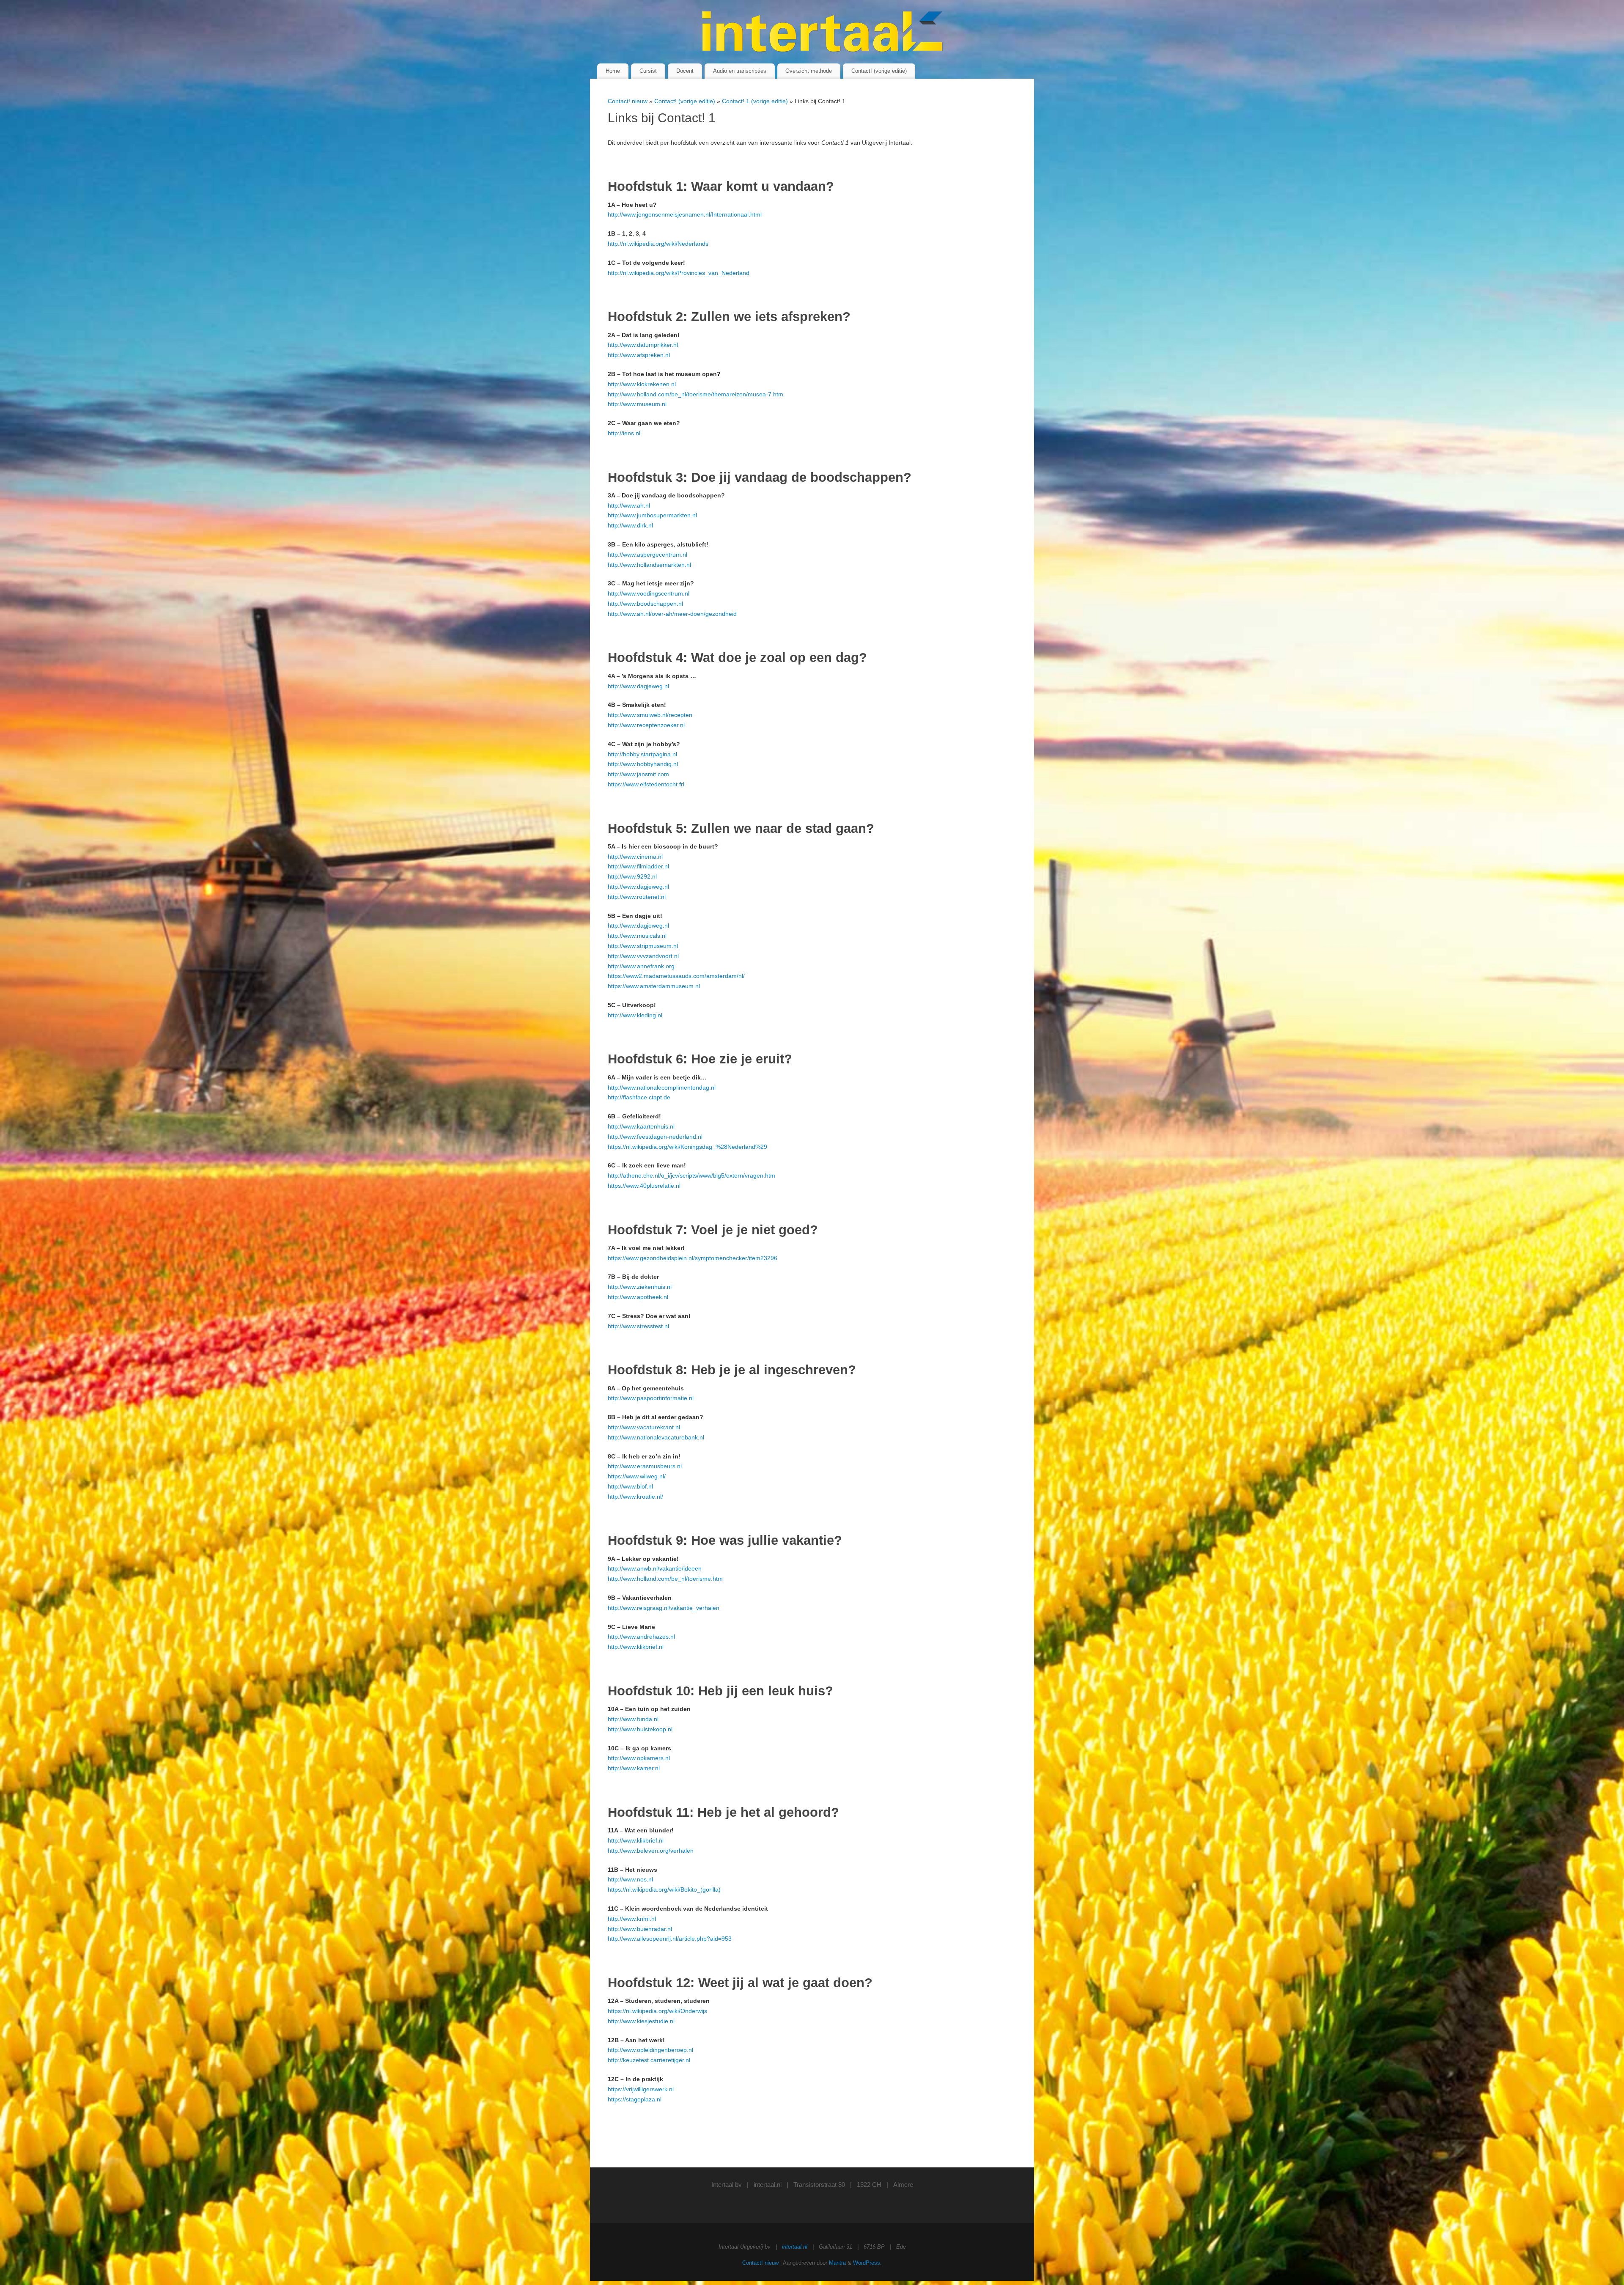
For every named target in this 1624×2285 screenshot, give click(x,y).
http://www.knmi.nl (632, 1919)
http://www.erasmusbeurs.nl (645, 1466)
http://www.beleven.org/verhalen (651, 1851)
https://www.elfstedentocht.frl (646, 784)
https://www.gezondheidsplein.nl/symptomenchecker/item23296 (693, 1258)
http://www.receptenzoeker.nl (646, 725)
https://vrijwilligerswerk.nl (641, 2089)
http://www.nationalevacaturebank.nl (656, 1437)
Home (613, 71)
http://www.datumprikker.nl (643, 345)
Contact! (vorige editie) (879, 71)
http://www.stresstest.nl (638, 1326)
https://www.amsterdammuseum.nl (654, 986)
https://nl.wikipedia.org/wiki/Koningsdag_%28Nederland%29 (687, 1147)
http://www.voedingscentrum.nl (649, 593)
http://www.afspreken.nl (639, 355)
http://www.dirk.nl (630, 525)
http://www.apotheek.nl (638, 1297)
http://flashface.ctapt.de (639, 1097)
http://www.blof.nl (630, 1486)
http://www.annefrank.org (641, 966)
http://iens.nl (624, 433)
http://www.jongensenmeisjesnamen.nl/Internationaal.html (685, 214)
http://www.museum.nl (637, 404)
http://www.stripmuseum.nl (643, 946)
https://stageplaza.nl (635, 2099)
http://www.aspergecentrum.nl (647, 555)
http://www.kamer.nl (634, 1768)
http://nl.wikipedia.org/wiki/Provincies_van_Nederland (679, 273)
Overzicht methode (809, 71)
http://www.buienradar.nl (640, 1929)
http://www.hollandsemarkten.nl (649, 565)
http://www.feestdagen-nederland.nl (655, 1137)
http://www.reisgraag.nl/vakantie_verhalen (664, 1608)
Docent (685, 71)
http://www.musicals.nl (637, 936)
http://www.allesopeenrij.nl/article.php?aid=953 (670, 1939)
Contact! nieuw (628, 101)
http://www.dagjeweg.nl (638, 686)
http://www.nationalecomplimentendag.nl (662, 1088)
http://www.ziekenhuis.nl (640, 1287)
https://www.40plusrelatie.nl (644, 1186)
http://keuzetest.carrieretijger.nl (649, 2060)
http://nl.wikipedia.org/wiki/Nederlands (658, 244)
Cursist (648, 71)
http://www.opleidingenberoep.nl (650, 2050)
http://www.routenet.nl (637, 897)
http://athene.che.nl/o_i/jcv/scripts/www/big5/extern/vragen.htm (691, 1175)
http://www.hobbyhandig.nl (643, 764)
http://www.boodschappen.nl (645, 604)
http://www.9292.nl (632, 876)
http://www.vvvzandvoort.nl (643, 956)
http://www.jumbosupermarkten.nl (652, 515)
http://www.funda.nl (633, 1719)
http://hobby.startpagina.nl (642, 754)
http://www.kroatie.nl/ (635, 1497)
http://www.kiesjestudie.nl (641, 2021)
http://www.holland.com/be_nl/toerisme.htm (665, 1579)
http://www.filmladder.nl (638, 866)
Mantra (837, 2263)
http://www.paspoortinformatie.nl (651, 1398)
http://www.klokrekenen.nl (642, 384)
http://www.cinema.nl (635, 857)
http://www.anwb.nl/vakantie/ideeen (655, 1568)
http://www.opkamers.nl (639, 1758)
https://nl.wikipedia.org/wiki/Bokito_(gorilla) (664, 1890)
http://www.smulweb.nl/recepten (650, 715)
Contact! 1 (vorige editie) (756, 101)
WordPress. (867, 2263)
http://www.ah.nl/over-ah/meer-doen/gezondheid (672, 614)
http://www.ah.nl (629, 505)
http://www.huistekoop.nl (640, 1729)
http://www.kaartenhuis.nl (641, 1126)
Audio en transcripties (740, 71)
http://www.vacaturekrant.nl (644, 1427)
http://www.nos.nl (630, 1879)
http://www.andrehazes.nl (641, 1637)
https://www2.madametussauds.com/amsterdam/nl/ (676, 976)
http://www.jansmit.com (638, 774)
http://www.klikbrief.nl (636, 1647)
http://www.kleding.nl (635, 1015)
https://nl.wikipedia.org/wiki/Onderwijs (657, 2011)
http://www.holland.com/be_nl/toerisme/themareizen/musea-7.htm (695, 394)
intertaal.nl (768, 2185)
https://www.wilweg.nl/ (637, 1476)
